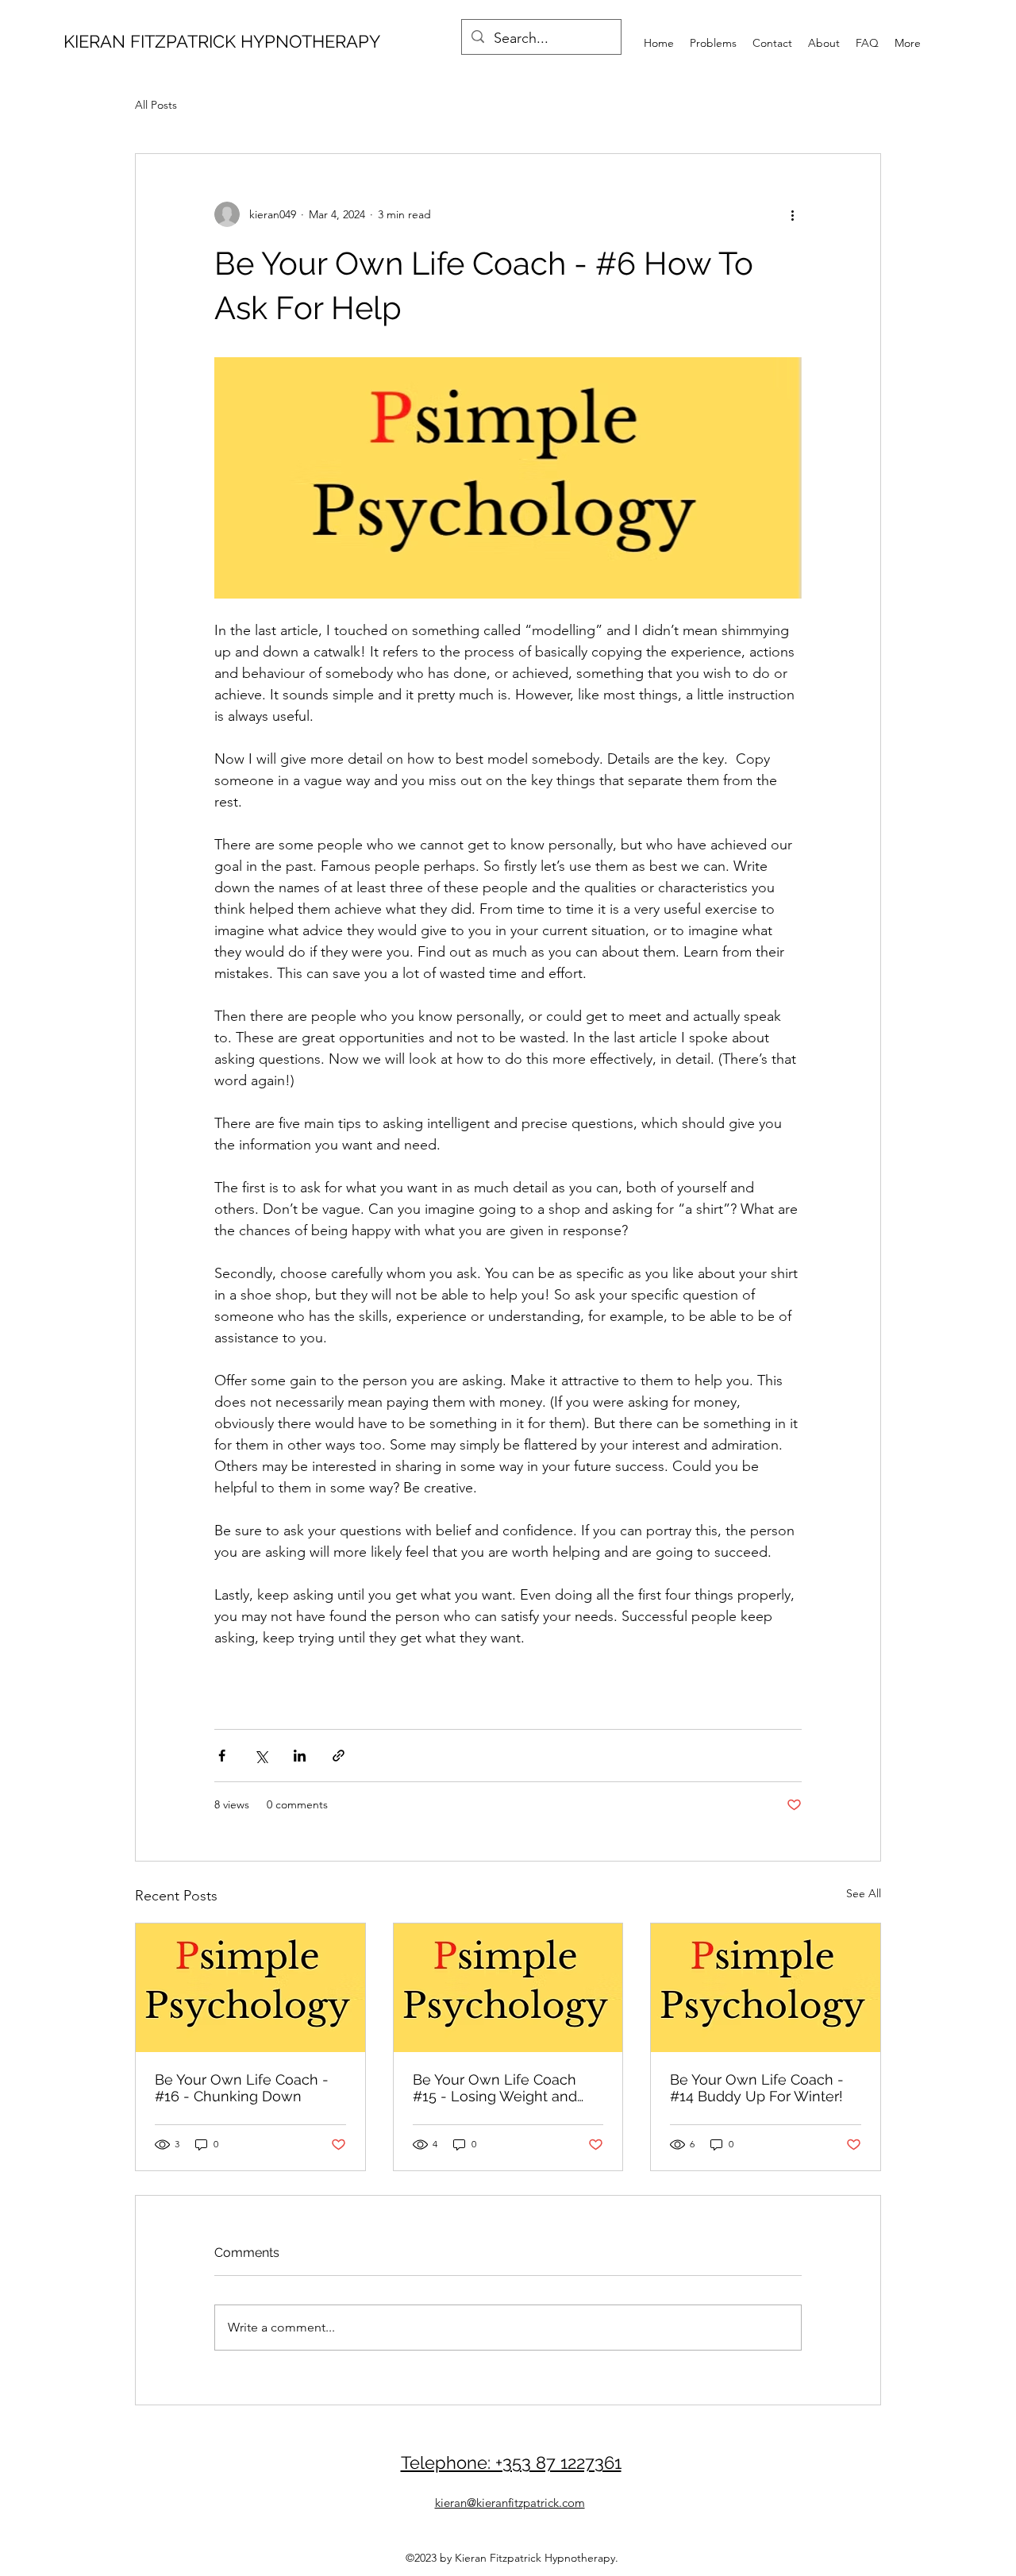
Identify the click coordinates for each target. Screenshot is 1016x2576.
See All (864, 1893)
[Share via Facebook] (222, 1756)
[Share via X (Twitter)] (261, 1756)
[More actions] (792, 214)
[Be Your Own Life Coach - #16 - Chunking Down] (250, 1988)
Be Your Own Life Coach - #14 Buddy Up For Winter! (757, 2088)
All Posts (156, 105)
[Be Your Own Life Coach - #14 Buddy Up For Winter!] (766, 1988)
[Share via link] (339, 1756)
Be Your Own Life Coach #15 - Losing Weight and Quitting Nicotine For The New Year (496, 2088)
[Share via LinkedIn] (300, 1756)
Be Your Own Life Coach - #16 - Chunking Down (242, 2088)
